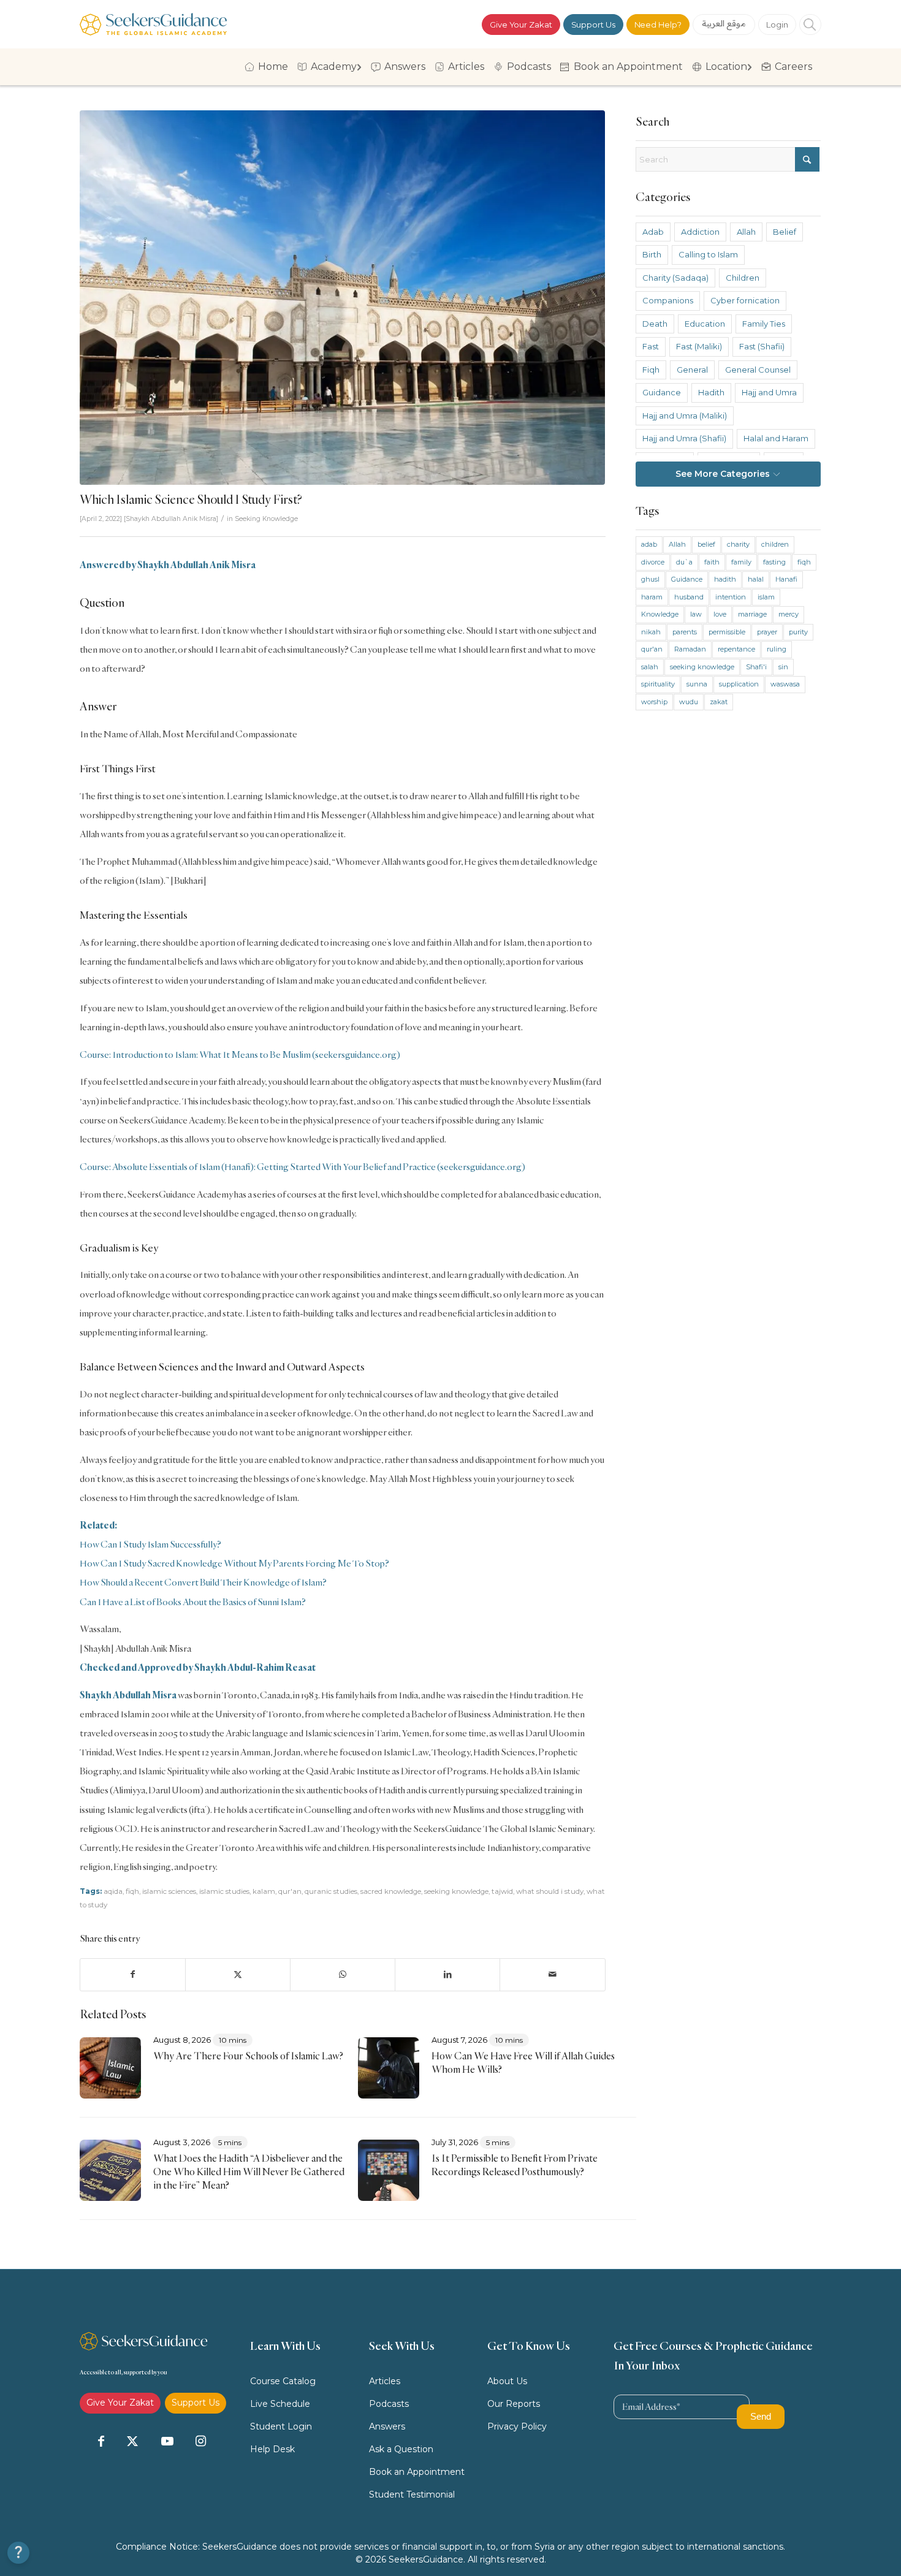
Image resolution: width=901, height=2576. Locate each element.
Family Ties (764, 324)
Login (777, 25)
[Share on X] (238, 1974)
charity (738, 544)
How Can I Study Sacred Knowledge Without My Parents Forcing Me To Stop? (234, 1563)
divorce (653, 562)
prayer (767, 632)
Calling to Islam (708, 254)
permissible (727, 632)
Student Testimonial (412, 2494)
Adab (653, 232)
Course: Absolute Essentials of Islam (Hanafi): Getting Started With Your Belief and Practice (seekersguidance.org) (302, 1167)
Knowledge (660, 614)
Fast (651, 346)
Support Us (593, 25)
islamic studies (224, 1891)
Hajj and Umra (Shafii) (684, 438)
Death (655, 324)
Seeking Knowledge (266, 519)
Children (743, 278)
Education (705, 324)
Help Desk (272, 2449)
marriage (752, 614)
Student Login (281, 2426)
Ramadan (690, 649)
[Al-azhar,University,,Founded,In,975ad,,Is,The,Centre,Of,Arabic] (343, 298)
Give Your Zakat (521, 25)
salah (650, 667)
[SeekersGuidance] (153, 24)
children (775, 544)
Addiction (700, 232)
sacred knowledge (391, 1891)
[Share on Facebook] (133, 1974)
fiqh (132, 1891)
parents (685, 632)
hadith (725, 579)
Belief (785, 232)
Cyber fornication (745, 300)
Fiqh (651, 370)
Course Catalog (283, 2381)
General (692, 370)
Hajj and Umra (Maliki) (685, 416)
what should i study (550, 1891)
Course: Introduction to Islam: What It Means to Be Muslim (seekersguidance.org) (240, 1054)
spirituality (658, 684)
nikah (651, 632)
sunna (697, 684)
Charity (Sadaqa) (675, 278)
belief (706, 544)
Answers (387, 2426)
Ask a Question (401, 2449)
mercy (789, 614)
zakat (719, 702)
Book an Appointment (417, 2472)
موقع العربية (724, 23)
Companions (668, 300)
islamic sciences (169, 1891)
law (696, 614)
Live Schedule (280, 2404)
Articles (385, 2381)
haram (652, 597)
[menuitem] (268, 67)
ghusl (650, 579)
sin (783, 667)
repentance (736, 649)
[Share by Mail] (552, 1974)
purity (798, 632)
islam (766, 597)
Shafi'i (756, 667)
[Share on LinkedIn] (447, 1974)
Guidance (662, 392)
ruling (777, 649)
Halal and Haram (776, 438)
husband (689, 597)
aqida (113, 1891)
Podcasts (389, 2404)
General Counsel (758, 370)
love (720, 614)
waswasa (785, 684)
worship (654, 702)
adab (649, 544)
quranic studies (331, 1891)
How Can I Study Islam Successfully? (150, 1544)
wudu (689, 702)
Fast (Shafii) (762, 346)
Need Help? (658, 25)
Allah (746, 232)
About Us (507, 2381)
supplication (739, 684)
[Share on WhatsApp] (343, 1974)
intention (731, 597)
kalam (264, 1891)
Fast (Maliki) (699, 346)
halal (756, 579)
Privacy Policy (517, 2426)
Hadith (711, 392)
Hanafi (786, 579)
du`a (684, 562)
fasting (774, 562)
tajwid (502, 1891)
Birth (652, 254)
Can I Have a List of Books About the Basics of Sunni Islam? (193, 1602)
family (741, 562)
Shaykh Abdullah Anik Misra (171, 519)
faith (712, 562)
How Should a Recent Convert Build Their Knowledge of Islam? (203, 1582)
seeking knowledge (456, 1891)
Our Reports (514, 2404)
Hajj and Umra (769, 392)
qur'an (290, 1891)
